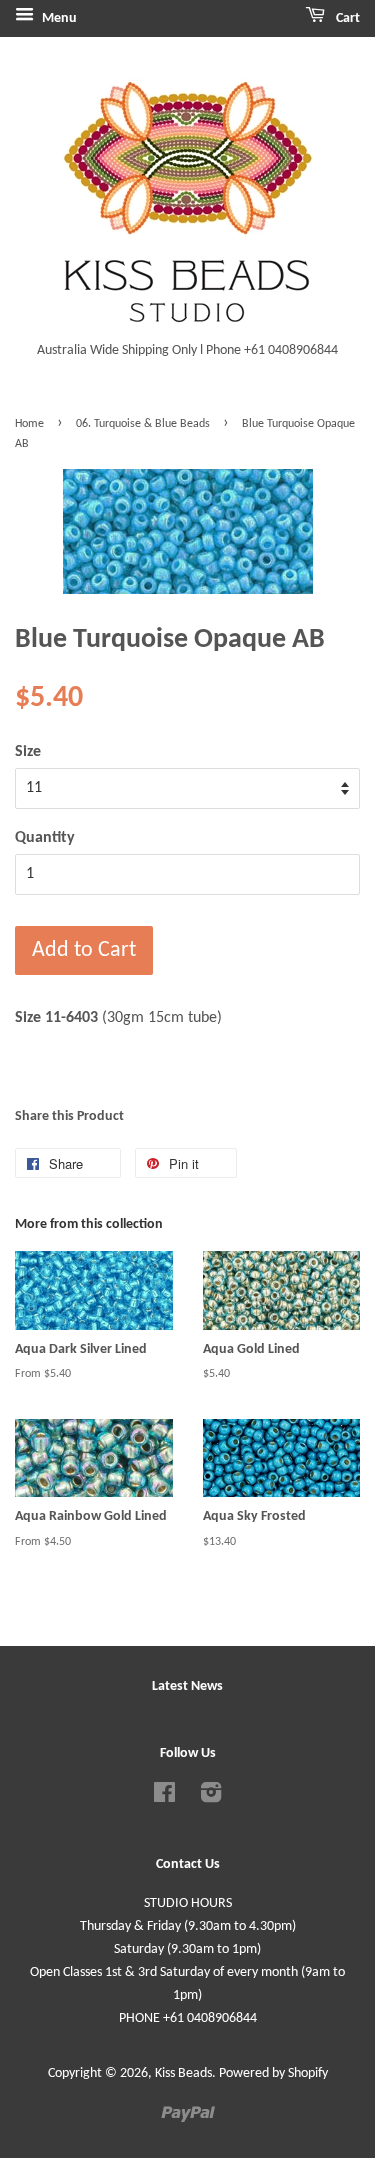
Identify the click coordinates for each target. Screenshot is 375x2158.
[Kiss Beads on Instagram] (211, 1797)
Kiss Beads (183, 2073)
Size (28, 752)
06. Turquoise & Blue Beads (143, 424)
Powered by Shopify (273, 2073)
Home (29, 424)
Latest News (187, 1686)
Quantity (45, 838)
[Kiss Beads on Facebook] (164, 1797)
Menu (58, 18)
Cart (346, 18)
